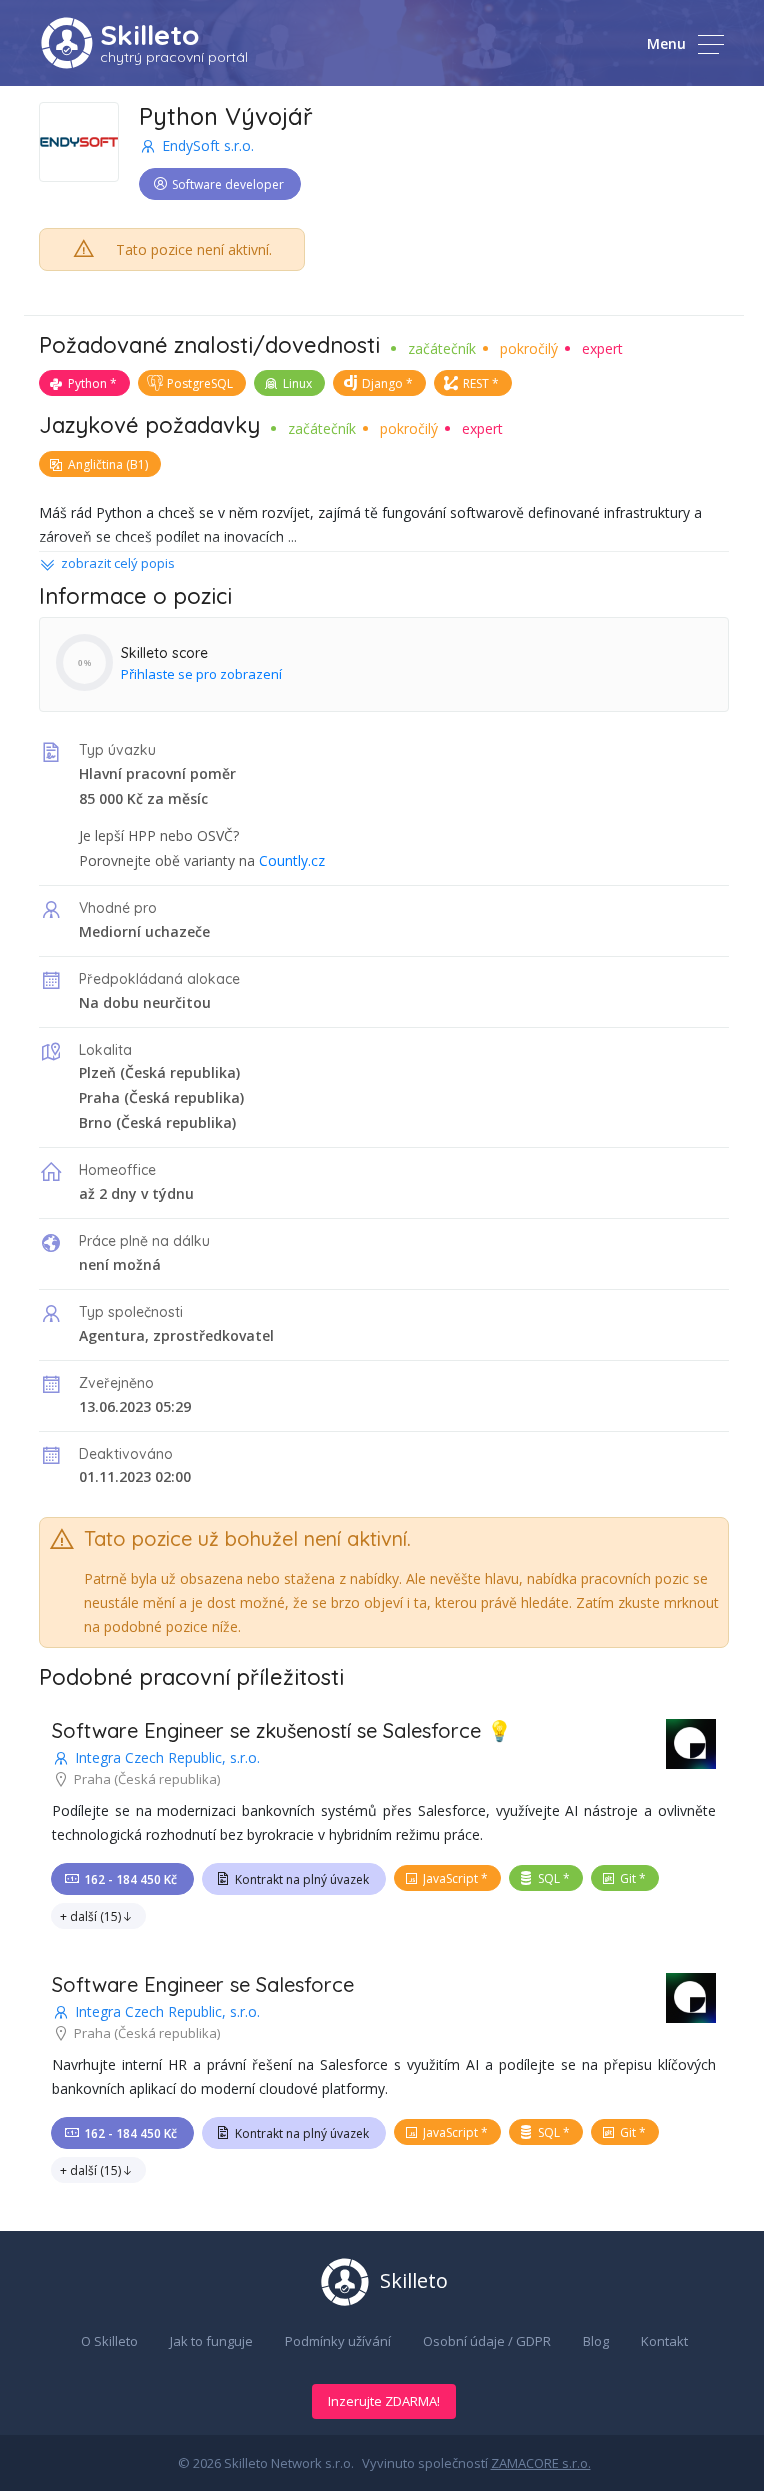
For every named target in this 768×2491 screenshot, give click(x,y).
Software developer (228, 184)
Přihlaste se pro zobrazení (201, 674)
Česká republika (180, 1072)
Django (382, 383)
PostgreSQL (200, 383)
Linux (297, 383)
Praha (99, 1097)
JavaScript (450, 1878)
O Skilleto (109, 2341)
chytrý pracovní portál (174, 57)
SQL (549, 1878)
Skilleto (149, 34)
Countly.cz (292, 860)
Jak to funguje (211, 2341)
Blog (596, 2341)
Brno (95, 1122)
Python (87, 383)
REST (476, 383)
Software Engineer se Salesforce (203, 1984)
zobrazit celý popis (118, 563)
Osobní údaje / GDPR (487, 2341)
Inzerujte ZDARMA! (384, 2401)
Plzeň (97, 1072)
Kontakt (664, 2341)
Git (628, 1878)
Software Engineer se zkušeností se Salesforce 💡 (282, 1730)
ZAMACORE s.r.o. (541, 2463)
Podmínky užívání (338, 2341)
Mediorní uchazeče (144, 931)
